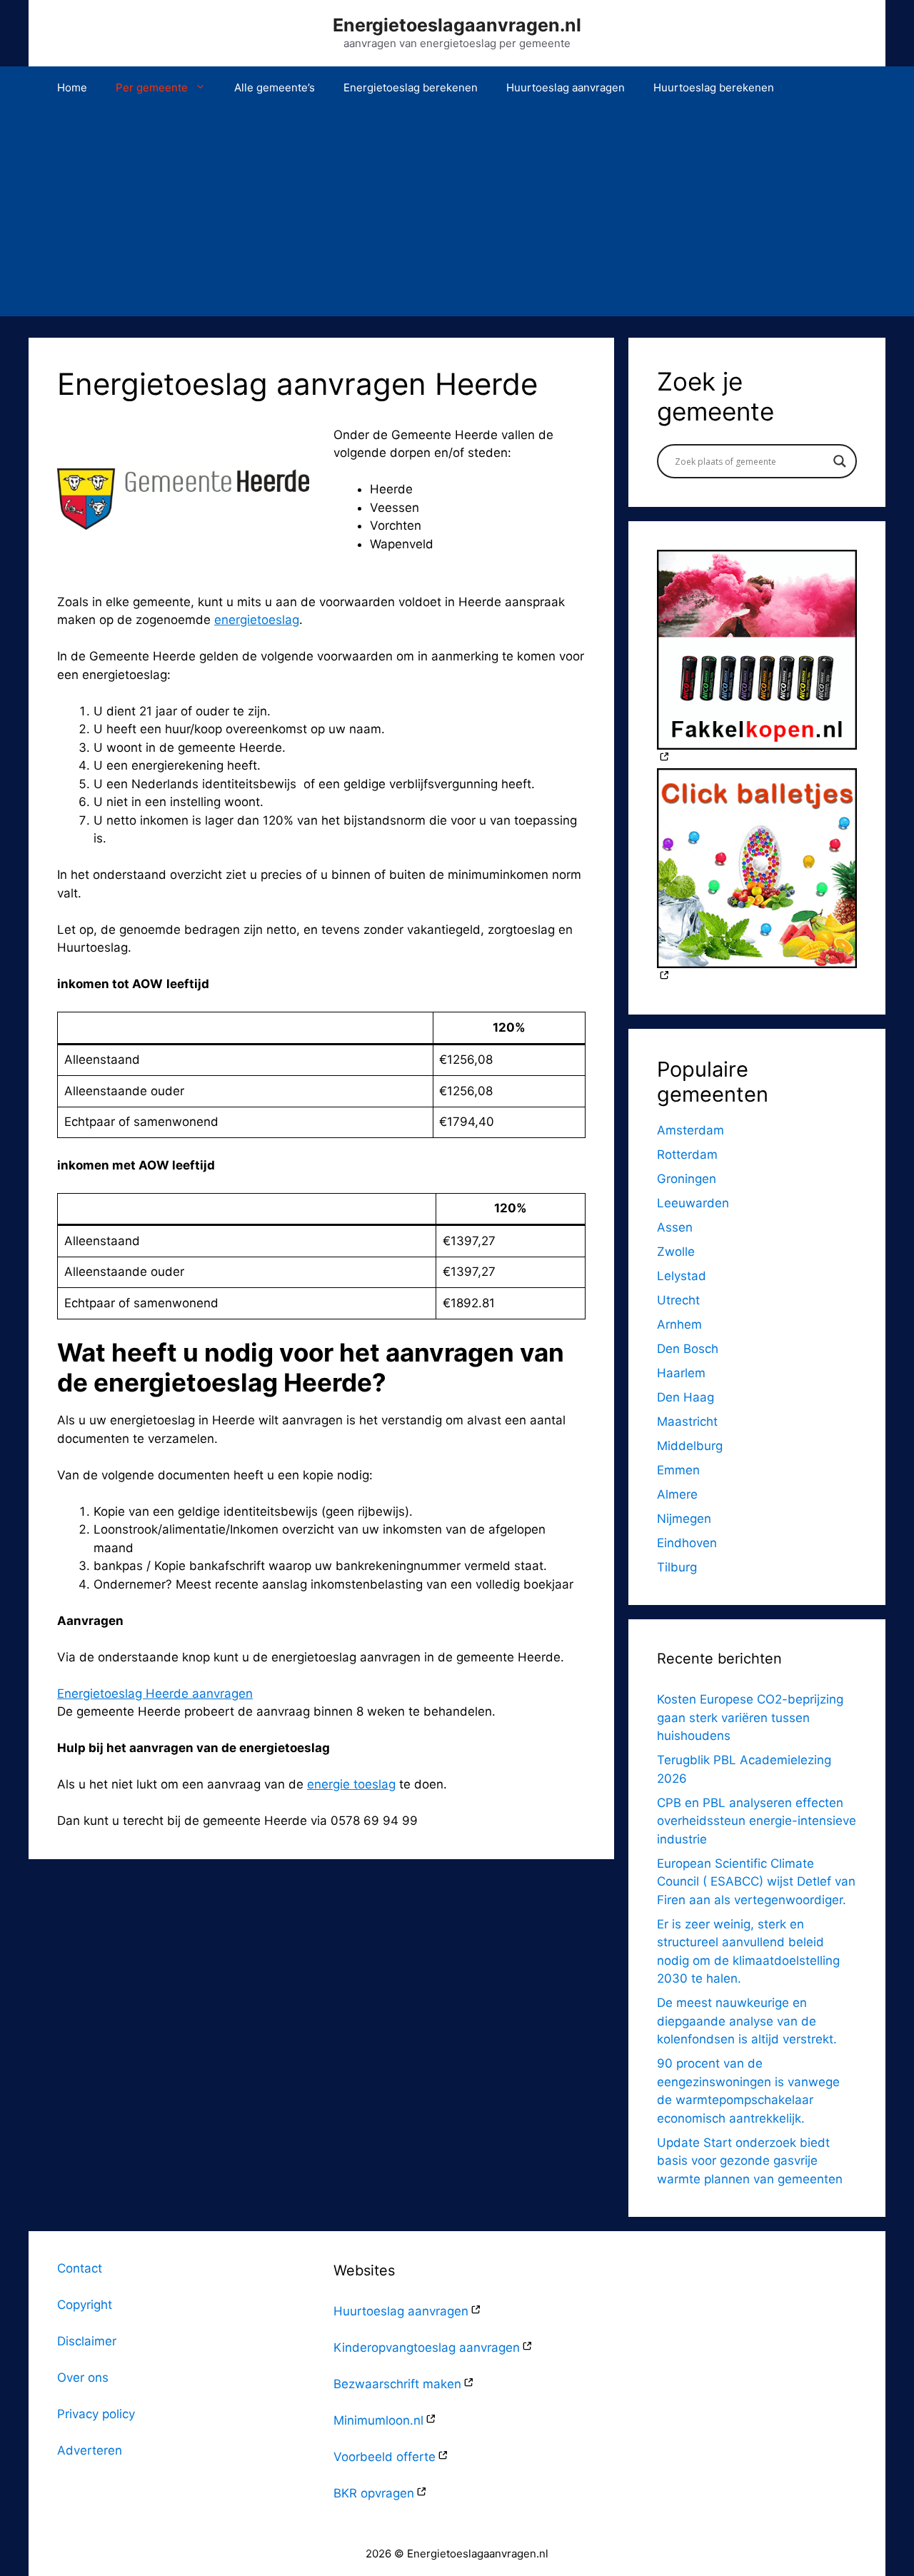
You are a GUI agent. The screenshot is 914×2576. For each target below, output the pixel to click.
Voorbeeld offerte (385, 2457)
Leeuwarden (693, 1203)
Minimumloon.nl (378, 2420)
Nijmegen (684, 1519)
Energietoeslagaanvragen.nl (457, 25)
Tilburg (677, 1567)
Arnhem (679, 1324)
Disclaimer (87, 2341)
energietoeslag (257, 620)
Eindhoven (687, 1543)
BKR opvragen (374, 2493)
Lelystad (682, 1276)
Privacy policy (96, 2414)
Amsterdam (690, 1130)
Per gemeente (152, 87)
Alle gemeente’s (275, 87)
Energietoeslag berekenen (411, 87)
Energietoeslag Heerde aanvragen (155, 1694)
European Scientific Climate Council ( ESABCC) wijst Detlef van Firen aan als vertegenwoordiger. (756, 1882)
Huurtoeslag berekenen (714, 87)
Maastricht (687, 1422)
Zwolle (676, 1252)
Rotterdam (687, 1154)
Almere (677, 1494)
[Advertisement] (457, 216)
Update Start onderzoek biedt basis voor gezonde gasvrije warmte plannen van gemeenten (750, 2161)
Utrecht (678, 1300)
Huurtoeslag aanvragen (566, 87)
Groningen (687, 1179)
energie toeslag (351, 1784)
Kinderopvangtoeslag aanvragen (427, 2348)
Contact (80, 2268)
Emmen (678, 1470)
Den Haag (685, 1397)
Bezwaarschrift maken (397, 2384)
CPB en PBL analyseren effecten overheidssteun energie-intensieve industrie (757, 1821)
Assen (675, 1227)
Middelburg (690, 1446)
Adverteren (90, 2450)
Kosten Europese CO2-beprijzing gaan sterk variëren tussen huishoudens (750, 1717)
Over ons (83, 2378)
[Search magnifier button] (840, 461)
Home (72, 87)
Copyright (85, 2305)
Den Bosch (688, 1349)
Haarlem (681, 1373)
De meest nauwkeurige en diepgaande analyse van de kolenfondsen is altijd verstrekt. (747, 2021)
